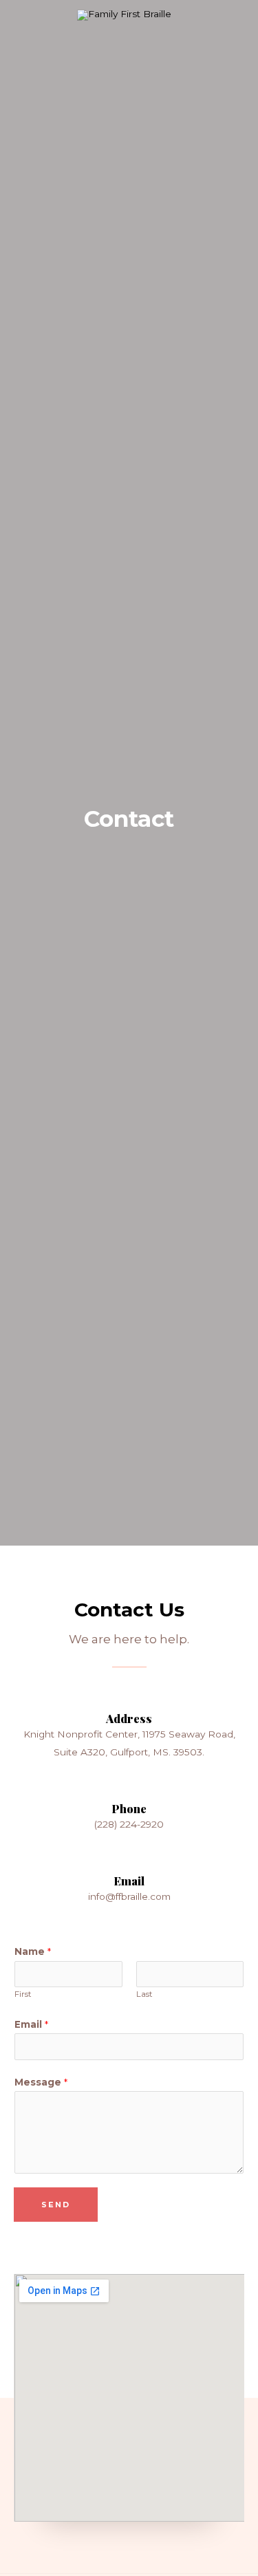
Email (31, 2024)
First (23, 1994)
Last (144, 1994)
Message (41, 2082)
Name (33, 1951)
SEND (56, 2205)
